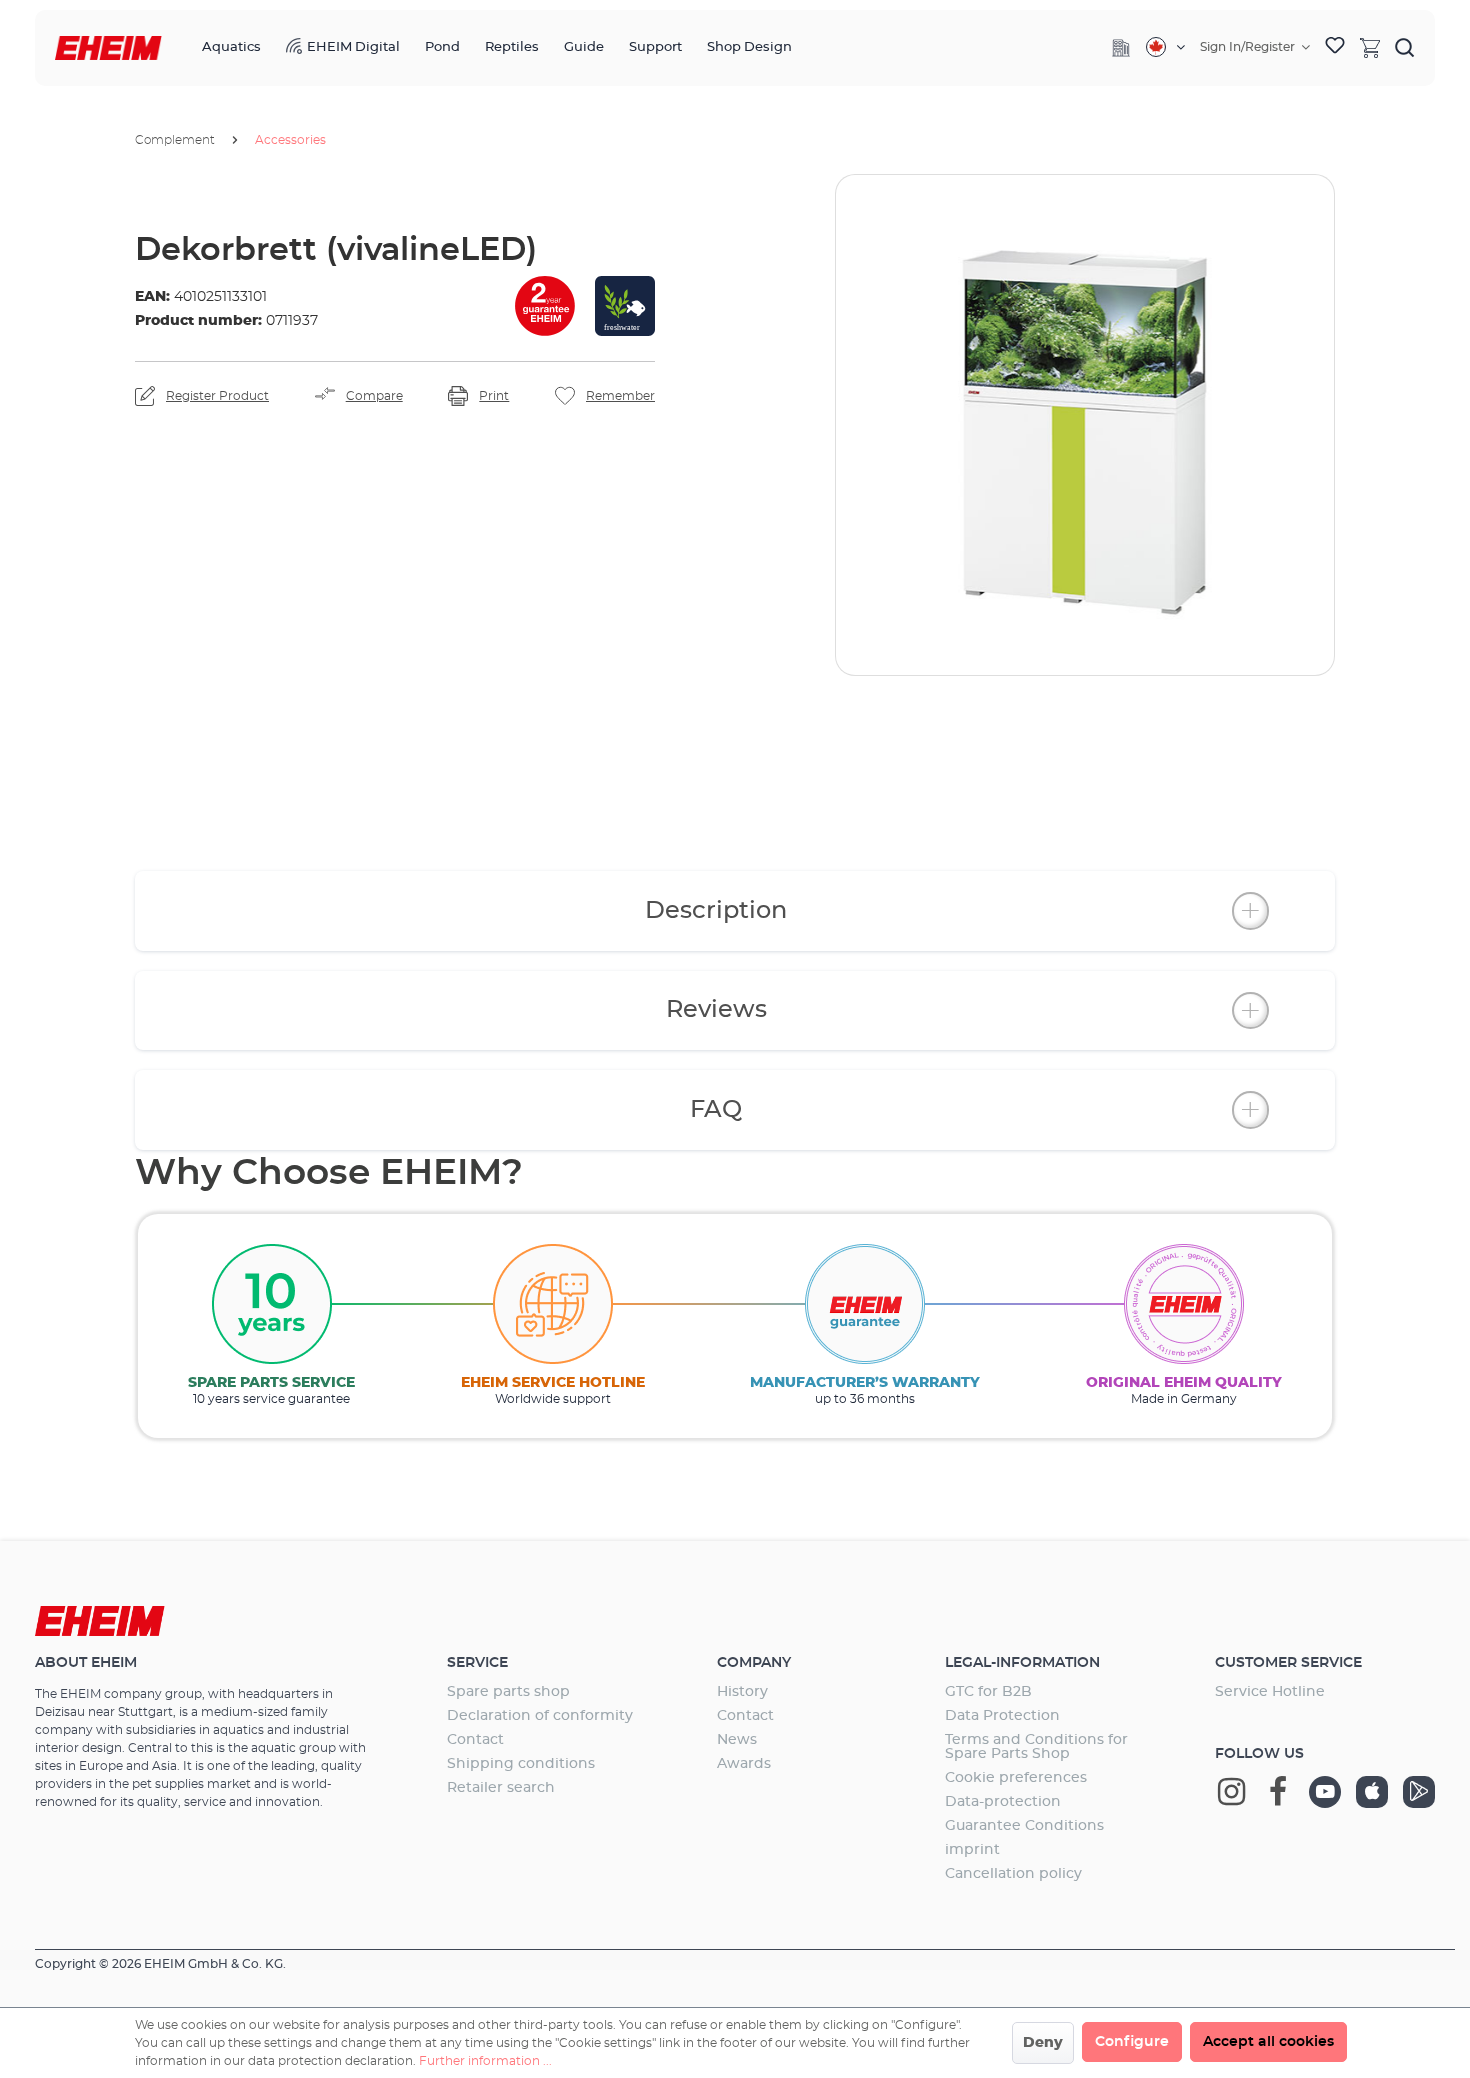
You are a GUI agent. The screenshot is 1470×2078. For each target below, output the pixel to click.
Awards (744, 1764)
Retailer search (501, 1788)
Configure (1132, 2042)
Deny (1043, 2043)
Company (754, 1663)
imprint (972, 1850)
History (742, 1692)
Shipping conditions (521, 1764)
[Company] (1121, 48)
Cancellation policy (1013, 1874)
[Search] (1405, 47)
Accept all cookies (1268, 2042)
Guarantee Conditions (1024, 1826)
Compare (374, 396)
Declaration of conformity (540, 1716)
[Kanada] (1165, 47)
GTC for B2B (988, 1692)
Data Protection (1002, 1716)
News (737, 1740)
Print (494, 396)
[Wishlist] (1335, 48)
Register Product (217, 396)
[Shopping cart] (1370, 47)
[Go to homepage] (108, 48)
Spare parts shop (508, 1692)
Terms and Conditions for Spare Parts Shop (1036, 1747)
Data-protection (1003, 1802)
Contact (475, 1740)
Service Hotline (1270, 1692)
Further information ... (485, 2061)
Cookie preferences (1016, 1778)
